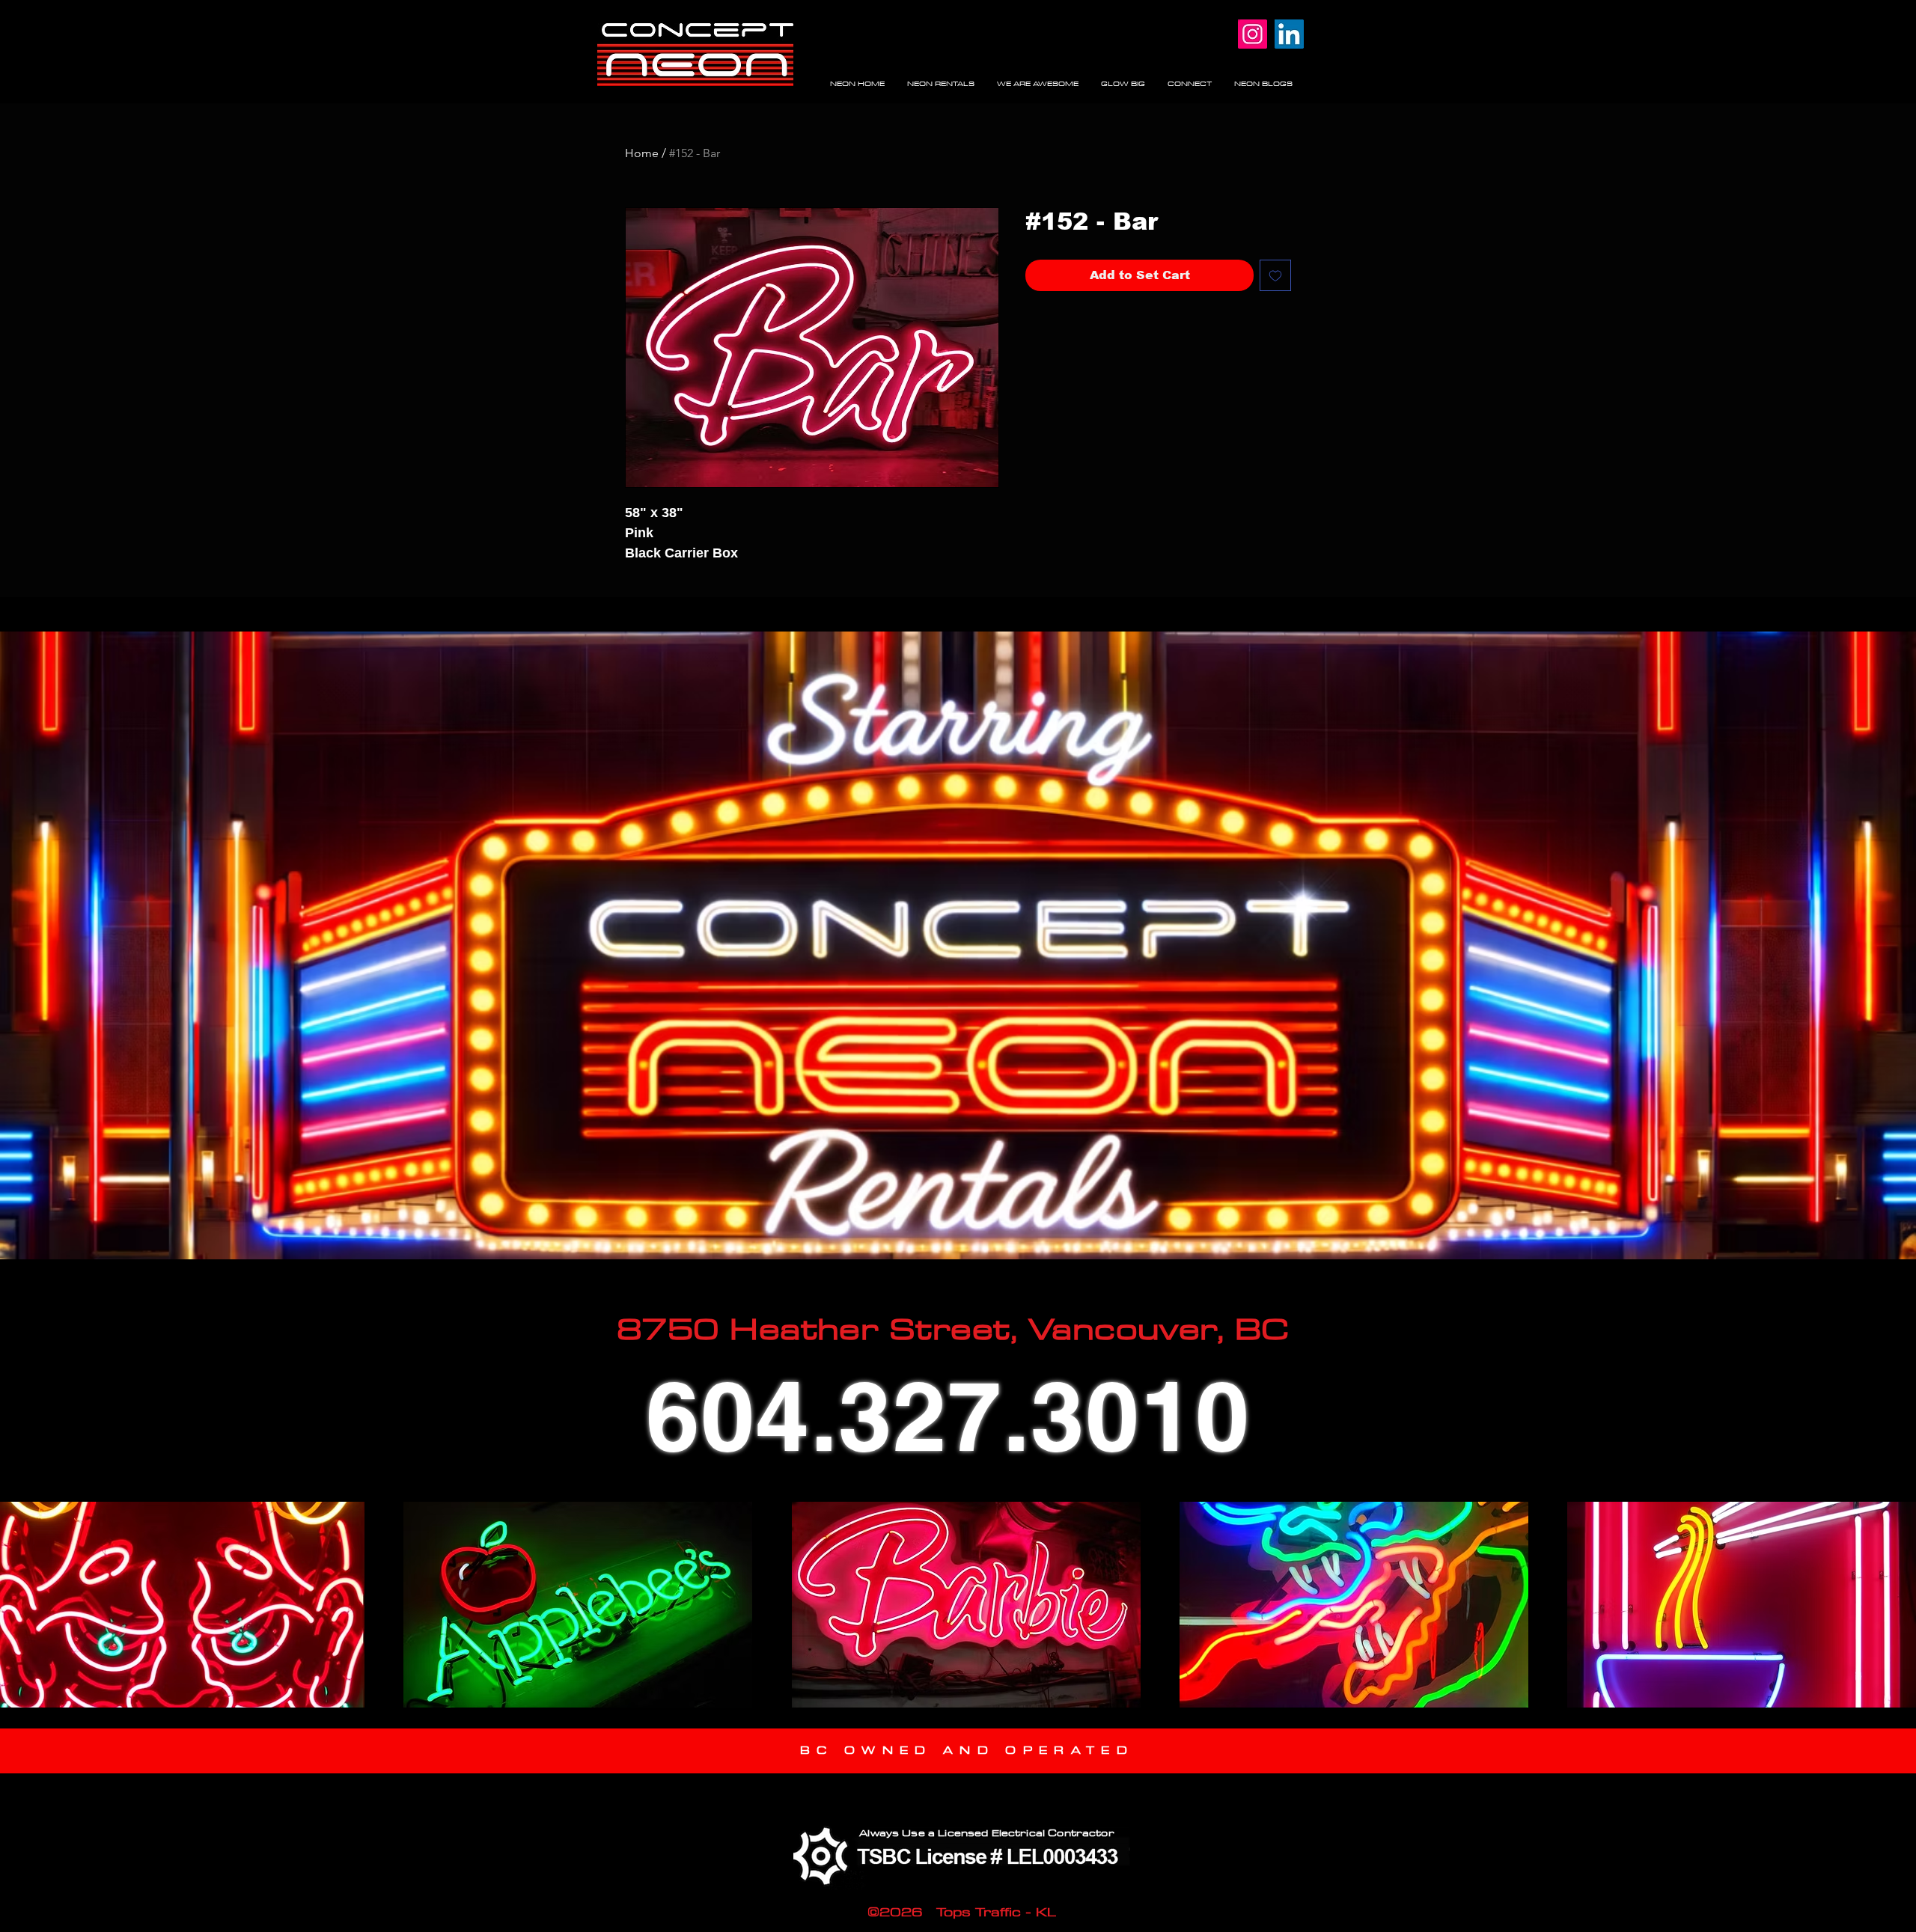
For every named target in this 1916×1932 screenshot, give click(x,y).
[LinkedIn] (1289, 34)
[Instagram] (1253, 34)
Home (642, 153)
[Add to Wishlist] (1275, 275)
